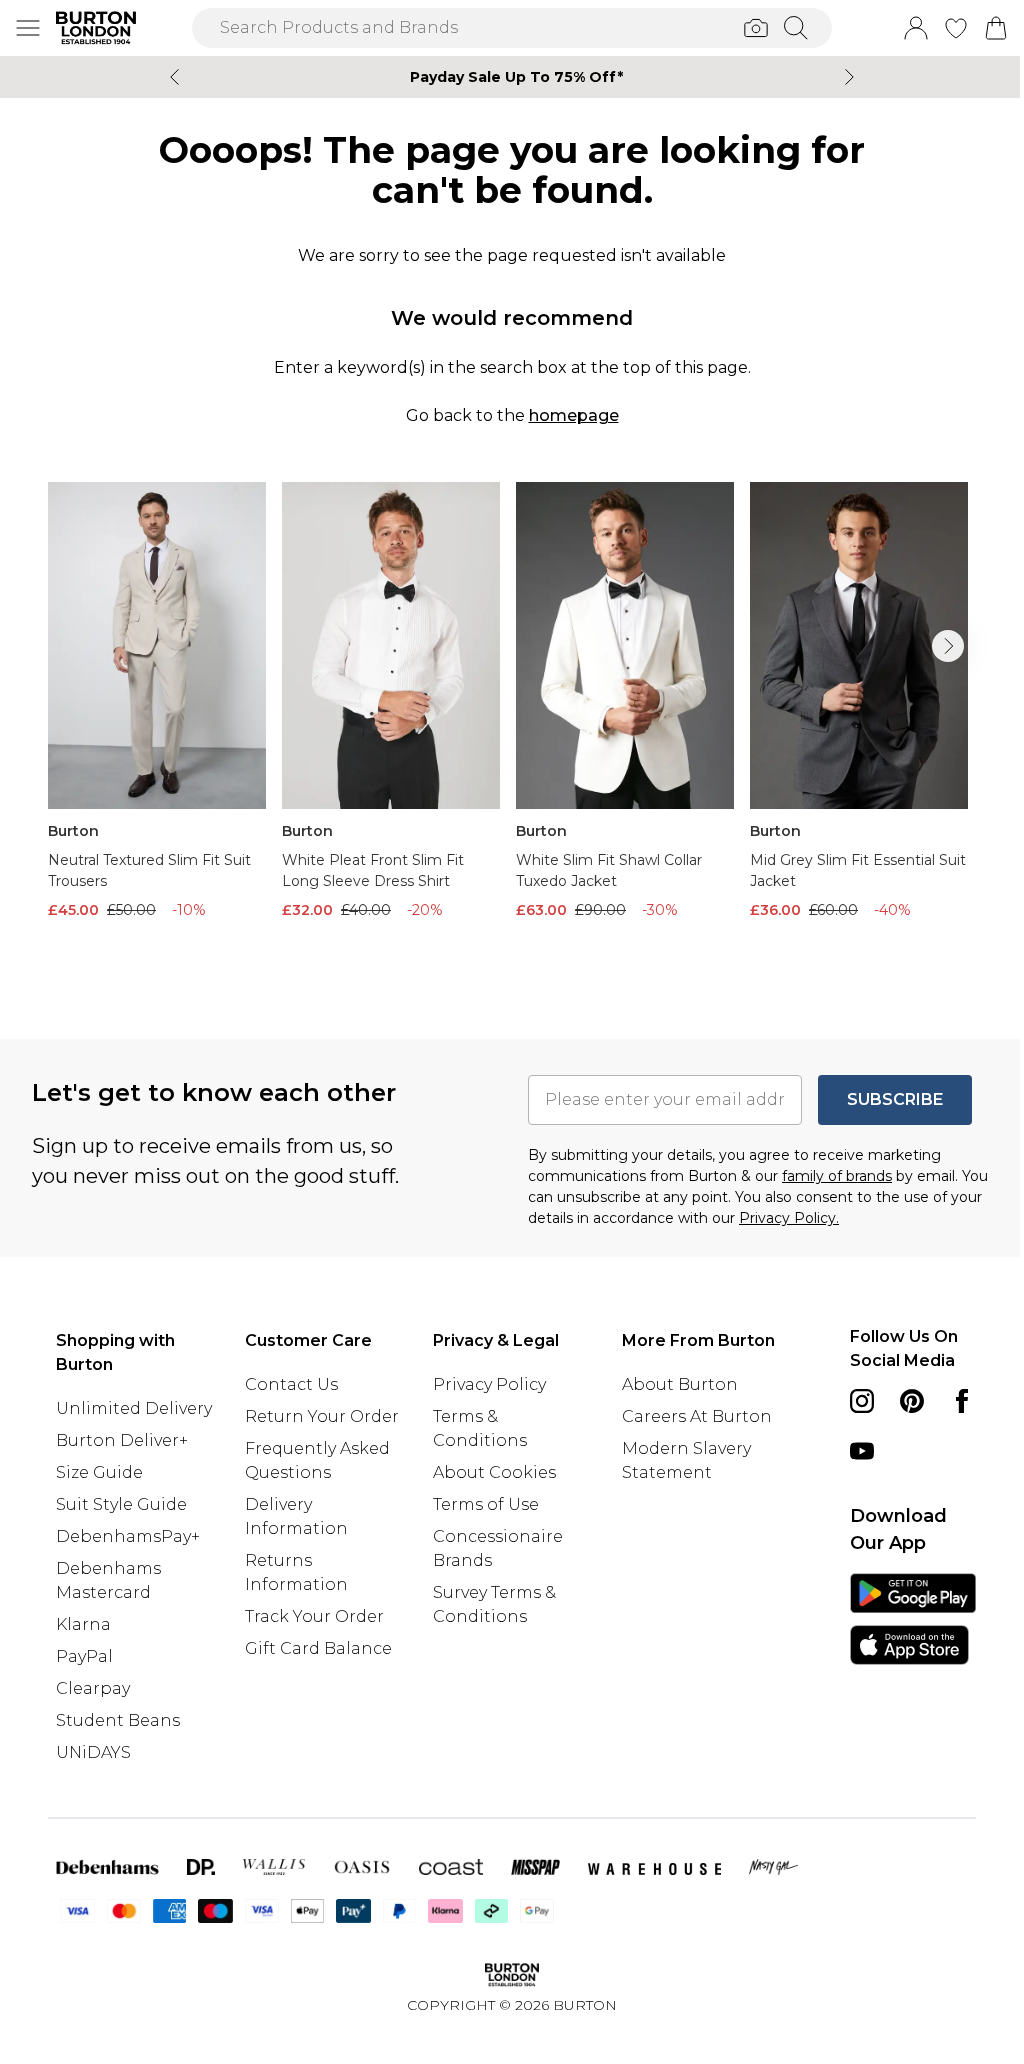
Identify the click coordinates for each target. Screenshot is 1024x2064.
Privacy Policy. (789, 1218)
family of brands (837, 1176)
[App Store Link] (913, 1619)
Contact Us (291, 1384)
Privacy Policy (489, 1384)
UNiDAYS (93, 1752)
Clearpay (93, 1688)
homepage (574, 415)
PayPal (84, 1656)
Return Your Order (322, 1416)
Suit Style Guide (121, 1504)
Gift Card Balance (318, 1648)
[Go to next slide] (948, 646)
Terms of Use (486, 1504)
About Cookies (494, 1472)
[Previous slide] (174, 77)
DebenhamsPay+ (128, 1536)
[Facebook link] (962, 1401)
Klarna (83, 1624)
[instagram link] (862, 1401)
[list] (512, 728)
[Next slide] (849, 77)
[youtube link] (862, 1451)
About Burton (680, 1384)
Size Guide (99, 1472)
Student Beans (118, 1720)
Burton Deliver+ (122, 1440)
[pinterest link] (912, 1401)
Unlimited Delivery (134, 1408)
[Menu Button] (28, 28)
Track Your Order (314, 1616)
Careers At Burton (697, 1416)
